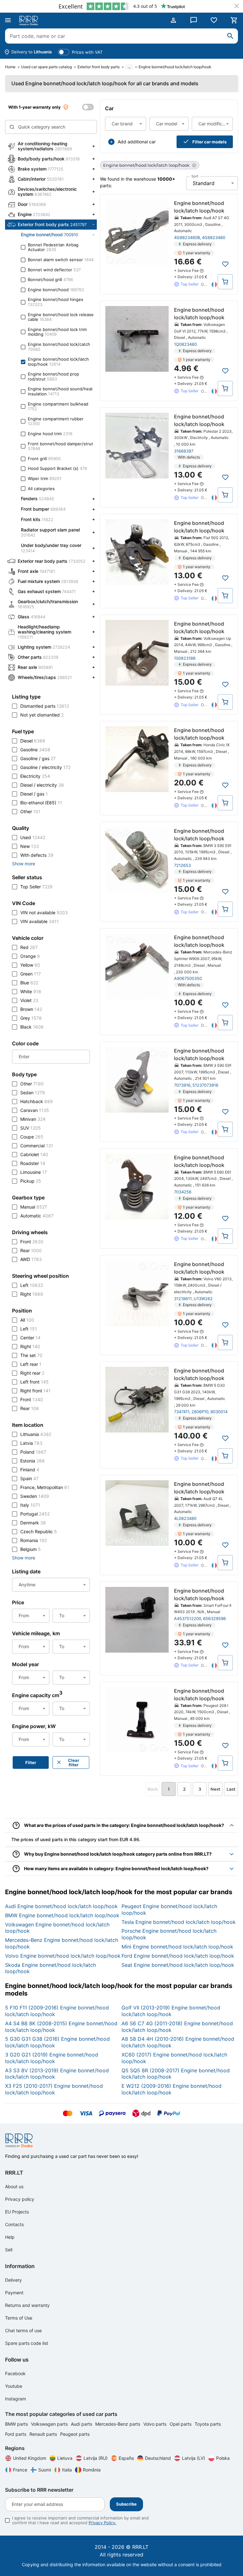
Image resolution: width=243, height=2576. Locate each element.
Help (10, 2237)
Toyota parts (208, 2424)
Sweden (35, 1496)
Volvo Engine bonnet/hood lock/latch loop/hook (63, 1956)
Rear (31, 1250)
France (20, 2470)
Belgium (31, 1549)
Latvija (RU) (96, 2458)
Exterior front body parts (99, 67)
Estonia (32, 1461)
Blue (29, 983)
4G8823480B (187, 237)
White (31, 991)
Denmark (33, 1523)
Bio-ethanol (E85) (41, 803)
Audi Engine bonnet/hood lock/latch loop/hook (61, 1906)
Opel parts (181, 2424)
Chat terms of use (23, 2330)
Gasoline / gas (38, 758)
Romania (34, 1540)
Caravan (35, 1110)
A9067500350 (188, 978)
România (92, 2470)
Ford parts (16, 2434)
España (126, 2458)
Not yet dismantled (42, 715)
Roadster (33, 1163)
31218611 (183, 1299)
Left (32, 1285)
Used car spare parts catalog (47, 67)
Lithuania (36, 1434)
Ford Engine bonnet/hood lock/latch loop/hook (178, 1956)
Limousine (34, 1172)
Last (231, 1789)
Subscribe (126, 2504)
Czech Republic (39, 1531)
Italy (30, 1505)
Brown (31, 1009)
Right (32, 1294)
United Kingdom (30, 2458)
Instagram (16, 2399)
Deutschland (158, 2458)
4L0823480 (185, 1518)
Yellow (30, 965)
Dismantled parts (45, 706)
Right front (35, 1391)
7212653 (182, 865)
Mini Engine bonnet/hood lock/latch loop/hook (177, 1947)
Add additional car (137, 142)
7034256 (183, 1192)
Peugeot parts (75, 2434)
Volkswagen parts (50, 2424)
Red (29, 947)
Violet (29, 1000)
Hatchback (37, 1101)
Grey (31, 1018)
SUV (31, 1128)
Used (33, 837)
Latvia (31, 1443)
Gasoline (35, 750)
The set (31, 1355)
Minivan (33, 1119)
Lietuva (65, 2458)
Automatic (37, 1216)
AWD (31, 1259)
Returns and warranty (27, 2305)
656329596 (215, 1618)
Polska (223, 2458)
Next (215, 1789)
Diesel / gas (34, 794)
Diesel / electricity (42, 785)
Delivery (13, 2280)
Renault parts (44, 2434)
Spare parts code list (27, 2343)
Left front (34, 1382)
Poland (33, 1452)
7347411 (182, 1412)
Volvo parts (156, 2424)
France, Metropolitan (45, 1487)
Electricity (35, 776)
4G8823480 (214, 237)
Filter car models (209, 142)
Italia (67, 2470)
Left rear (31, 1364)
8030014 (219, 1412)
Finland (30, 1470)
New (30, 846)
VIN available (40, 921)
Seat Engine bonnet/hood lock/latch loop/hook (178, 1965)
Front (32, 1242)
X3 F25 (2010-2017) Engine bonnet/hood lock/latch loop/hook (54, 2089)
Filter (31, 1762)
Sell (9, 2250)
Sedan (33, 1093)
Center (30, 1338)
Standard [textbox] (204, 183)
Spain (29, 1478)
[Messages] (194, 20)
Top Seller (36, 887)
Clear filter (74, 1762)
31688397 (184, 451)
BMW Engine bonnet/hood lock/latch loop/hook (62, 1915)
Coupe (32, 1137)
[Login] (173, 20)
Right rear (32, 1373)
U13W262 (203, 1299)
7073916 (182, 1085)
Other (30, 811)
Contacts (14, 2224)
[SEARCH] (230, 36)
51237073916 (205, 1085)
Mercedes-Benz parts (118, 2424)
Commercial (37, 1146)
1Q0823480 (185, 344)
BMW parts (17, 2424)
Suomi (45, 2470)
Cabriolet (34, 1154)
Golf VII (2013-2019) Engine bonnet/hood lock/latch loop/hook (171, 2011)
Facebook (15, 2373)
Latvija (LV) (193, 2458)
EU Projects (17, 2212)
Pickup (31, 1181)
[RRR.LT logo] (30, 21)
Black (32, 1027)
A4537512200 (188, 1618)
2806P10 (200, 1412)
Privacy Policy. (103, 2523)
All (27, 1320)
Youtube (14, 2386)
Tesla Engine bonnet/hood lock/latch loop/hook (179, 1922)
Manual (34, 1207)
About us (14, 2186)
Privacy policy (20, 2199)
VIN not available (44, 913)
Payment (14, 2293)
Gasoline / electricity (45, 767)
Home (10, 67)
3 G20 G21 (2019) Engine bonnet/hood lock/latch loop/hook (52, 2058)
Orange (30, 956)
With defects (37, 855)
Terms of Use (19, 2318)
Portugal (35, 1514)
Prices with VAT (87, 52)
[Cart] (234, 20)
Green (31, 974)
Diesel (33, 741)
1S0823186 (185, 658)
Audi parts (82, 2424)
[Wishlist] (214, 20)
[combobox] (126, 124)
